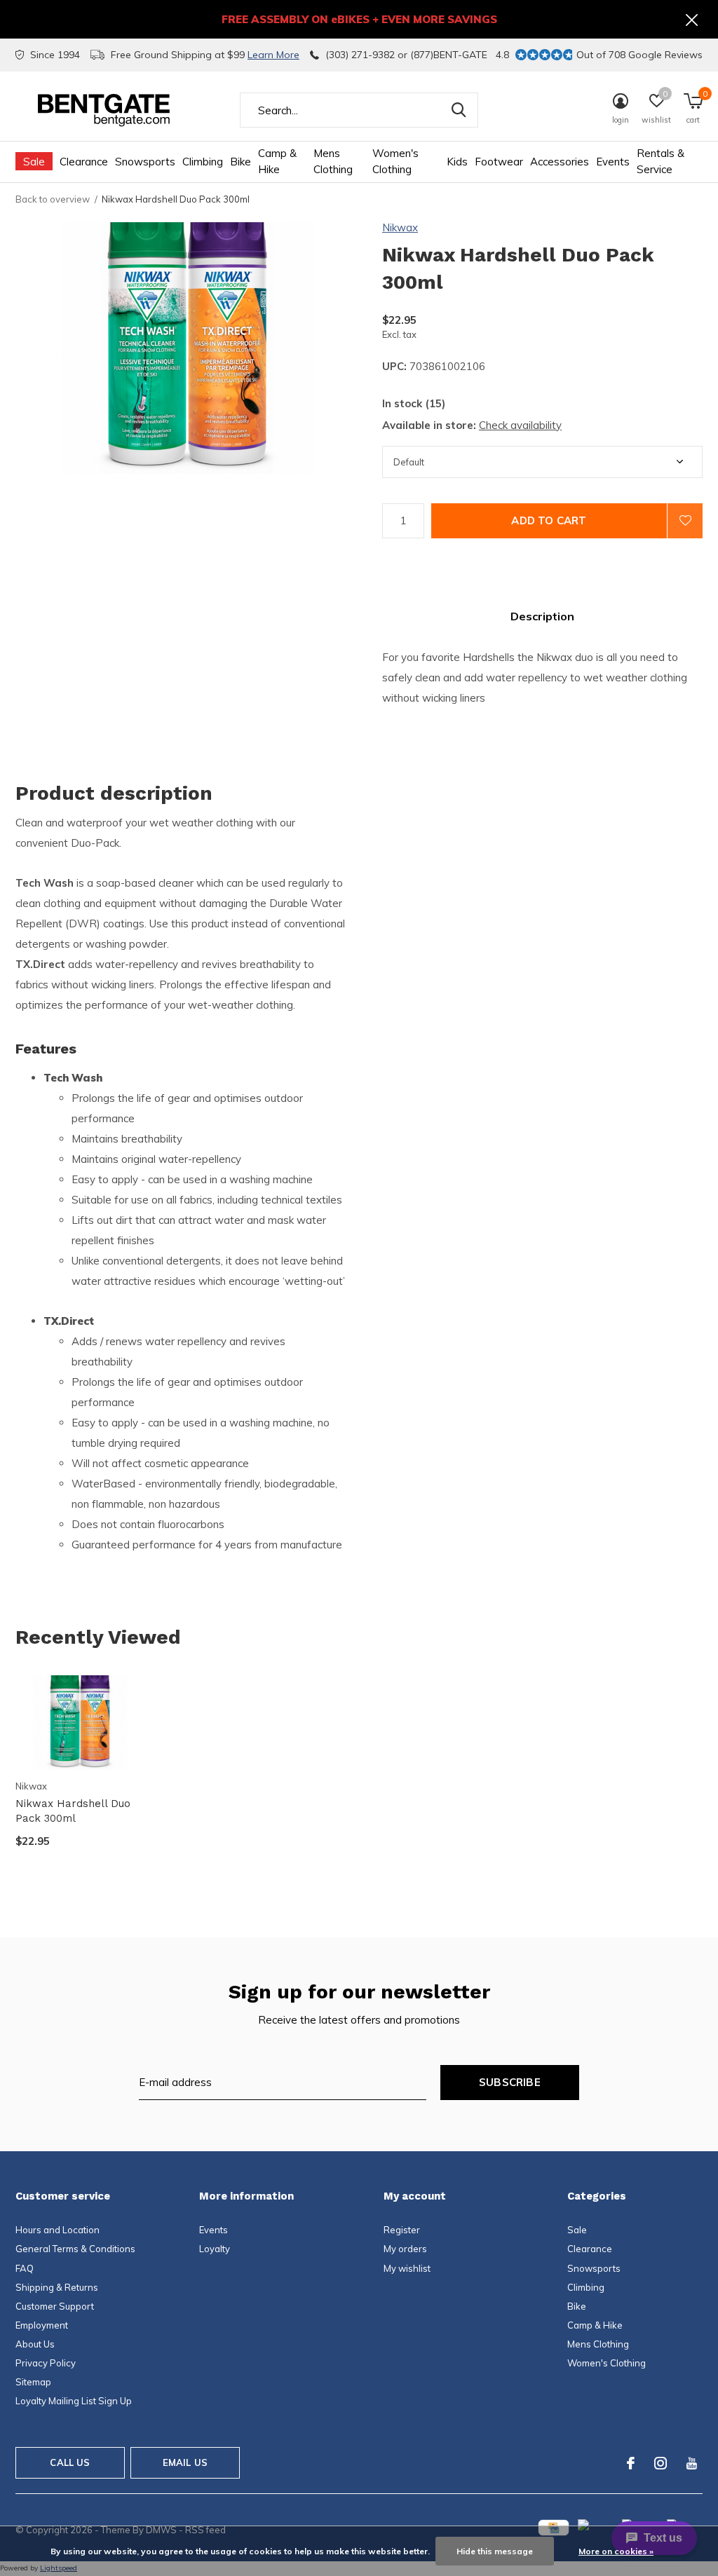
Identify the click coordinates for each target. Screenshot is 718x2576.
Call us (70, 2462)
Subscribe (510, 2082)
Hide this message (495, 2551)
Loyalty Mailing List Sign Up (74, 2401)
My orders (405, 2249)
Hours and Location (57, 2230)
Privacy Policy (46, 2363)
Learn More (273, 55)
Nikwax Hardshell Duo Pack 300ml (73, 1811)
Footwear (499, 162)
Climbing (203, 162)
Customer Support (55, 2306)
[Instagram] (661, 2463)
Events (613, 162)
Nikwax (400, 227)
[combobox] (359, 110)
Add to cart (549, 520)
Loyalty (215, 2249)
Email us (185, 2462)
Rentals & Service (661, 161)
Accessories (560, 162)
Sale (34, 162)
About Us (35, 2344)
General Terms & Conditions (75, 2249)
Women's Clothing (395, 161)
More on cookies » (616, 2551)
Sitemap (33, 2382)
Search (459, 110)
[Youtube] (692, 2463)
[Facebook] (631, 2463)
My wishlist (407, 2268)
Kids (457, 162)
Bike (241, 162)
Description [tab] (542, 616)
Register (402, 2230)
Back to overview (53, 199)
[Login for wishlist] (685, 521)
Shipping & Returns (57, 2287)
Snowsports (145, 162)
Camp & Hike (277, 161)
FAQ (25, 2268)
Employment (42, 2325)
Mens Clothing (333, 161)
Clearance (84, 162)
